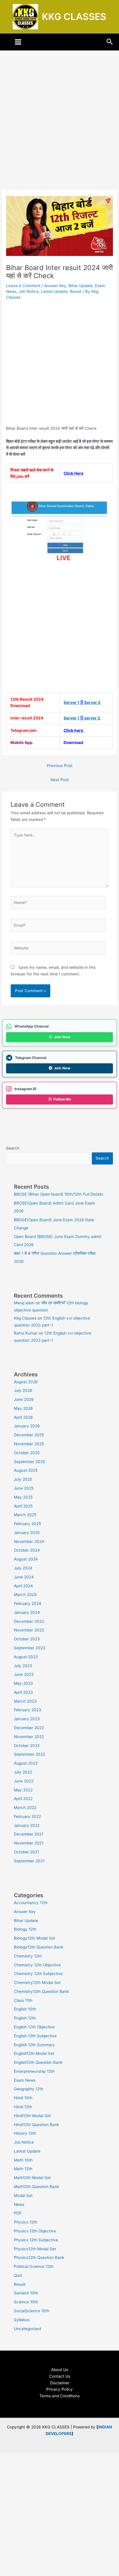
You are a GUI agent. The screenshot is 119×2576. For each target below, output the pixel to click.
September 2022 (29, 1754)
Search (13, 1148)
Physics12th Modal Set (35, 2249)
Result (76, 291)
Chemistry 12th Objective (37, 1965)
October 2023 (27, 1639)
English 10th (25, 2009)
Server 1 (71, 702)
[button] (110, 42)
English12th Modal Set (34, 2053)
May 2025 (23, 1497)
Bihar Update (81, 286)
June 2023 (24, 1674)
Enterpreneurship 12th (34, 2071)
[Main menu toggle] (18, 42)
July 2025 (23, 1479)
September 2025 (29, 1462)
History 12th (25, 2133)
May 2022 (23, 1790)
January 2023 (27, 1719)
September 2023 (30, 1648)
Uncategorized (27, 2329)
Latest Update (54, 291)
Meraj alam (24, 1303)
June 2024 (24, 1577)
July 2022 (23, 1772)
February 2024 (28, 1603)
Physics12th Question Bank (39, 2257)
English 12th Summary (34, 2045)
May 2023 (23, 1683)
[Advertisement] (59, 128)
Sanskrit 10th (26, 2293)
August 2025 (26, 1470)
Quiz (18, 2275)
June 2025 (24, 1488)
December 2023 (29, 1621)
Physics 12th (26, 2222)
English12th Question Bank (38, 2062)
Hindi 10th (23, 2098)
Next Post (60, 780)
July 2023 (23, 1666)
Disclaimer (60, 2383)
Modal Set (23, 2196)
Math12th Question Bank (36, 2187)
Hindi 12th (23, 2107)
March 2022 (25, 1808)
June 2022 (24, 1781)
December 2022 (29, 1728)
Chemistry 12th (28, 1956)
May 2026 (23, 1408)
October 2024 (27, 1550)
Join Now (62, 1037)
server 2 (93, 718)
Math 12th (23, 2169)
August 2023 (26, 1657)
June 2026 (24, 1399)
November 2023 (29, 1630)
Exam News (25, 2080)
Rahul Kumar (26, 1333)
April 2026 (23, 1417)
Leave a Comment (23, 286)
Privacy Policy (59, 2389)
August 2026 (26, 1382)
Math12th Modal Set (32, 2178)
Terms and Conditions (59, 2396)
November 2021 (29, 1843)
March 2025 (25, 1515)
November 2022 (29, 1737)
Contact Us (60, 2376)
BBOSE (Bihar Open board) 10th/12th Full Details (58, 1194)
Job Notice (29, 291)
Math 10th (23, 2160)
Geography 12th (29, 2089)
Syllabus (22, 2320)
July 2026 (23, 1390)
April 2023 (23, 1692)
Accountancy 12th (31, 1903)
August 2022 (26, 1763)
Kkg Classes (25, 1318)
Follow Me (62, 1099)
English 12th (25, 2018)
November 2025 (29, 1444)
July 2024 (23, 1568)
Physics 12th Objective (35, 2231)
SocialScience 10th (32, 2311)
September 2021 (29, 1861)
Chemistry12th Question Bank (41, 1991)
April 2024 (23, 1586)
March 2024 (25, 1595)
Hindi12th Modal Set (32, 2116)
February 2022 (27, 1816)
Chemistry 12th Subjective (38, 1974)
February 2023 (28, 1710)
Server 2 (92, 702)
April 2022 (23, 1799)
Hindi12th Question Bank (36, 2125)
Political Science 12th (34, 2266)
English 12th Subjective (35, 2036)
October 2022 (27, 1746)
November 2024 (29, 1542)
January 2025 (27, 1533)
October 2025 (27, 1453)
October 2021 (26, 1852)
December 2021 (29, 1834)
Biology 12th (25, 1929)
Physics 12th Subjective (36, 2240)
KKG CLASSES (74, 17)
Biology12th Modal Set (35, 1938)
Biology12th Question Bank (39, 1947)
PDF (18, 2213)
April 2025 (23, 1506)
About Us (60, 2370)
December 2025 (29, 1435)
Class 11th (23, 2000)
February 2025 (27, 1524)
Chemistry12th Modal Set (37, 1983)
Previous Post (60, 766)
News (19, 2204)
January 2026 (27, 1426)
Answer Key (55, 286)
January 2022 (27, 1825)
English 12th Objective (34, 2027)
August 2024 (26, 1559)
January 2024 (27, 1612)
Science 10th (26, 2302)
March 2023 (25, 1701)
